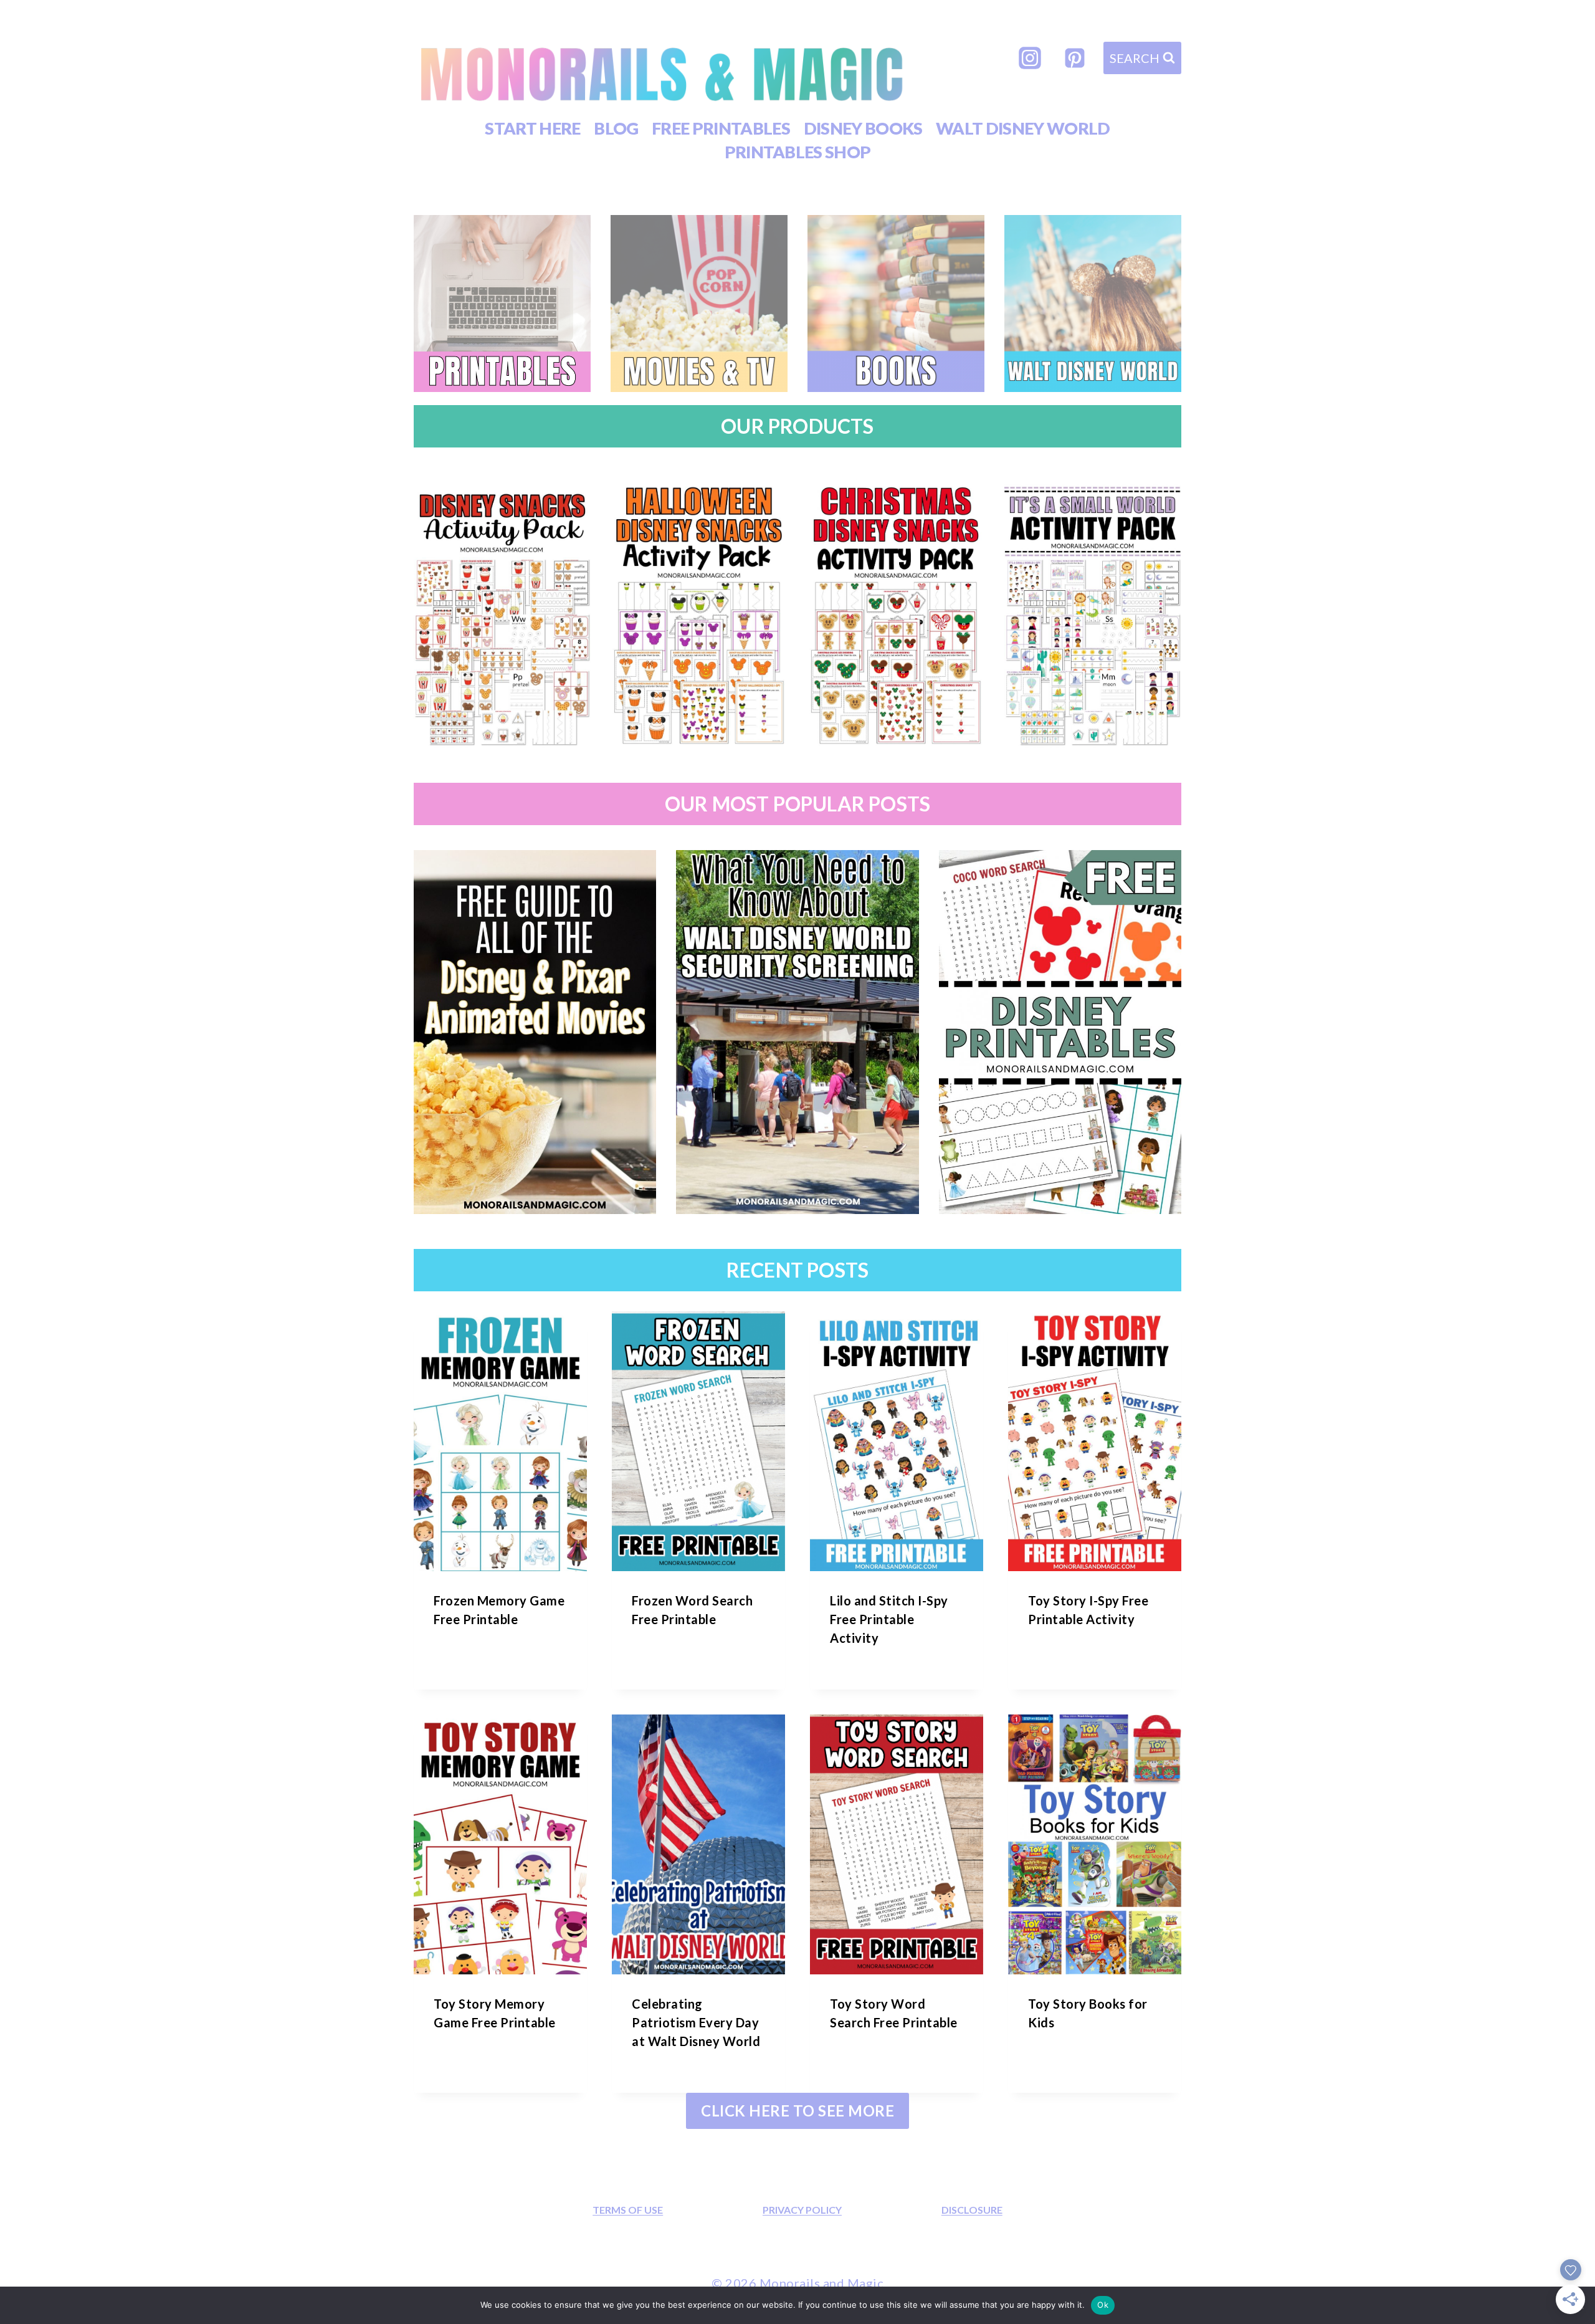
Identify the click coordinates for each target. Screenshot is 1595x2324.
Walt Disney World (1023, 128)
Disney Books (863, 128)
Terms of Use (628, 2210)
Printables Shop (798, 152)
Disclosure (972, 2210)
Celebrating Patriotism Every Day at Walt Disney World (696, 2022)
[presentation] (500, 1441)
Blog (616, 128)
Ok (1103, 2305)
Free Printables (721, 128)
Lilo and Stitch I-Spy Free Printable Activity (889, 1619)
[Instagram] (1030, 58)
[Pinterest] (1075, 58)
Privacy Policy (802, 2210)
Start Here (532, 128)
